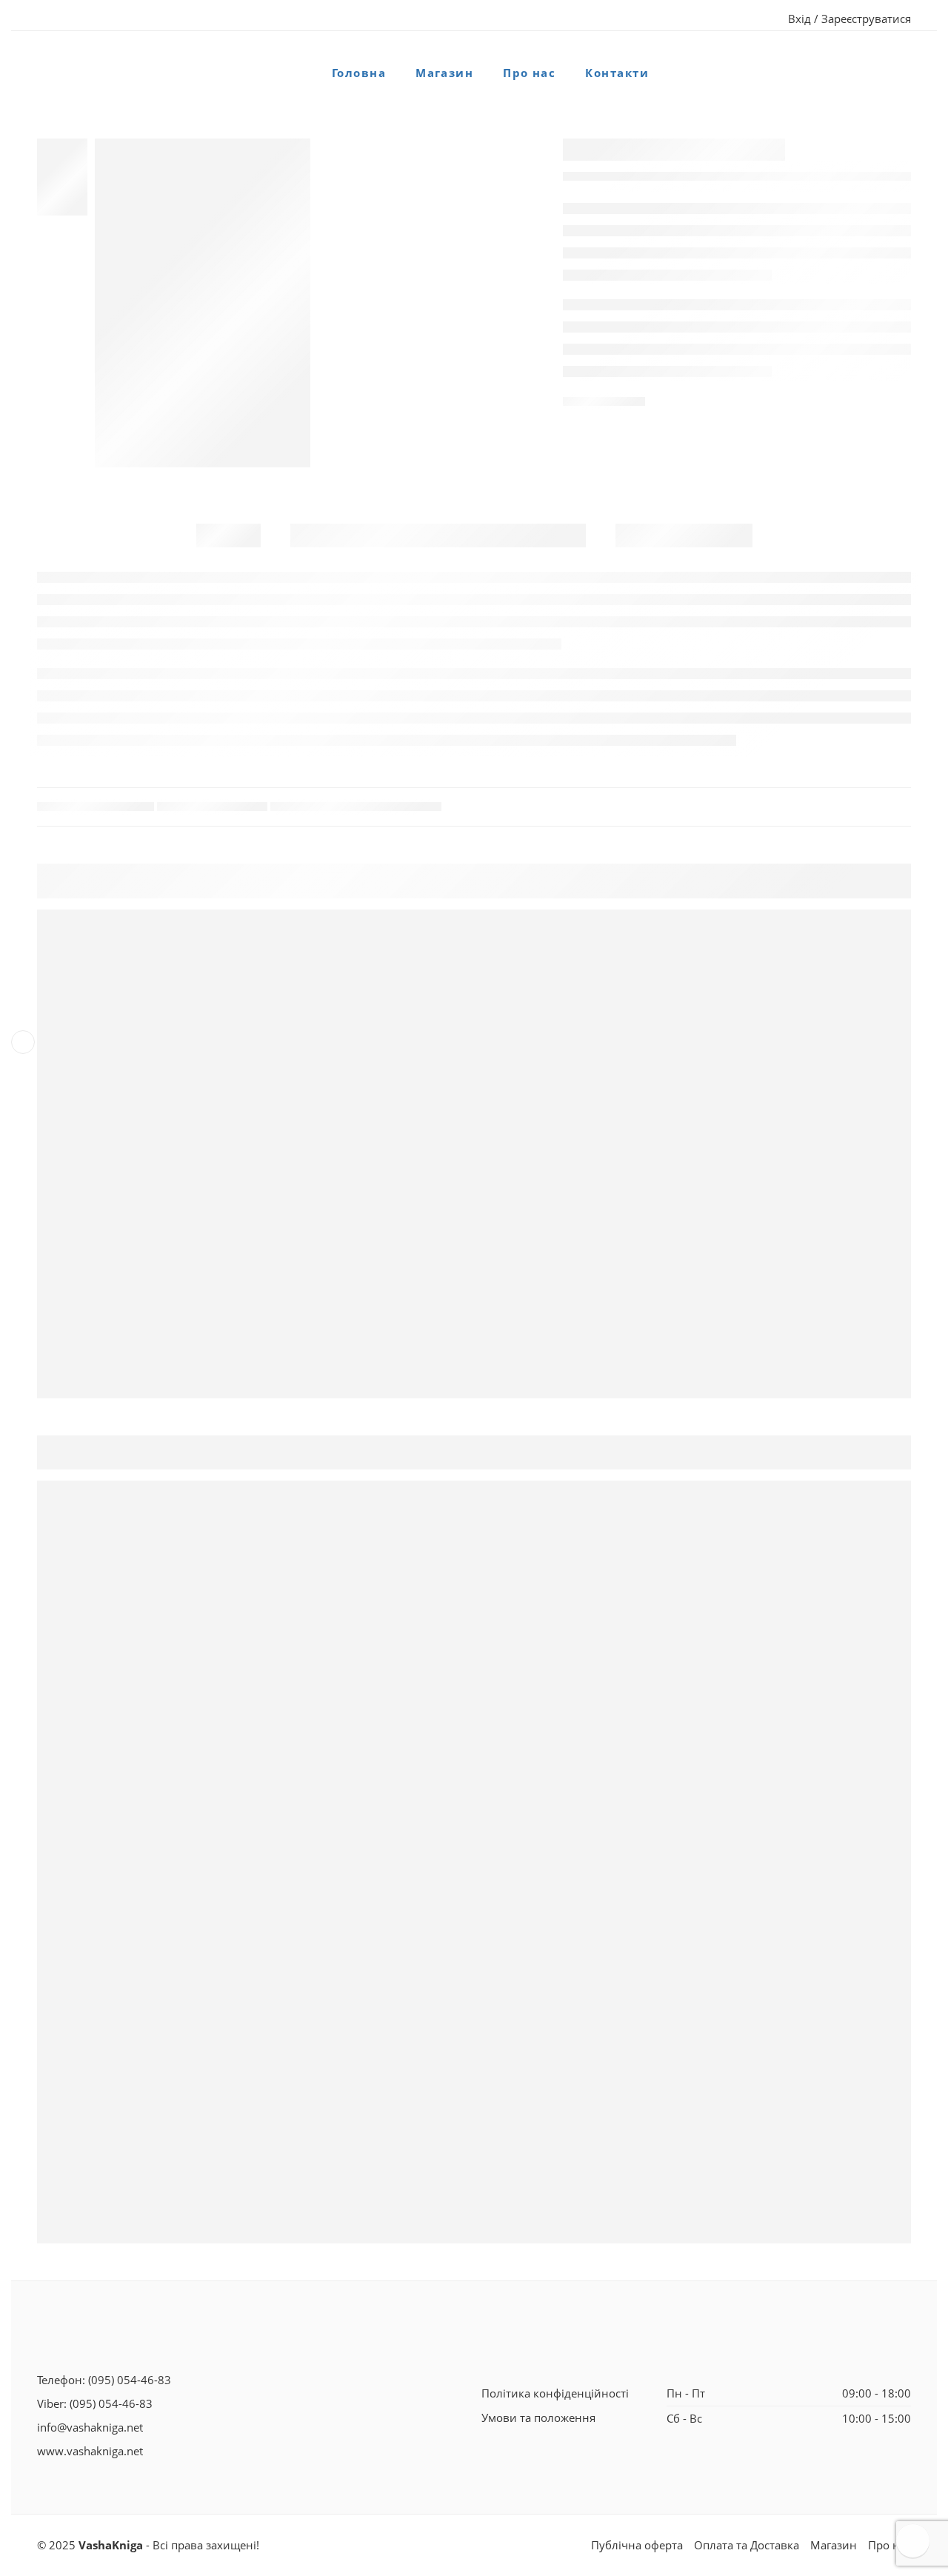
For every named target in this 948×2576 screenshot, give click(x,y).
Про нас (529, 73)
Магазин (444, 73)
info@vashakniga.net (90, 2427)
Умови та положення (538, 2418)
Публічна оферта (637, 2545)
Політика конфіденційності (555, 2393)
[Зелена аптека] (203, 303)
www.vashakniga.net (90, 2451)
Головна (359, 73)
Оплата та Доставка (747, 2545)
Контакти (617, 73)
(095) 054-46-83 (130, 2380)
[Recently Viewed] (913, 2541)
